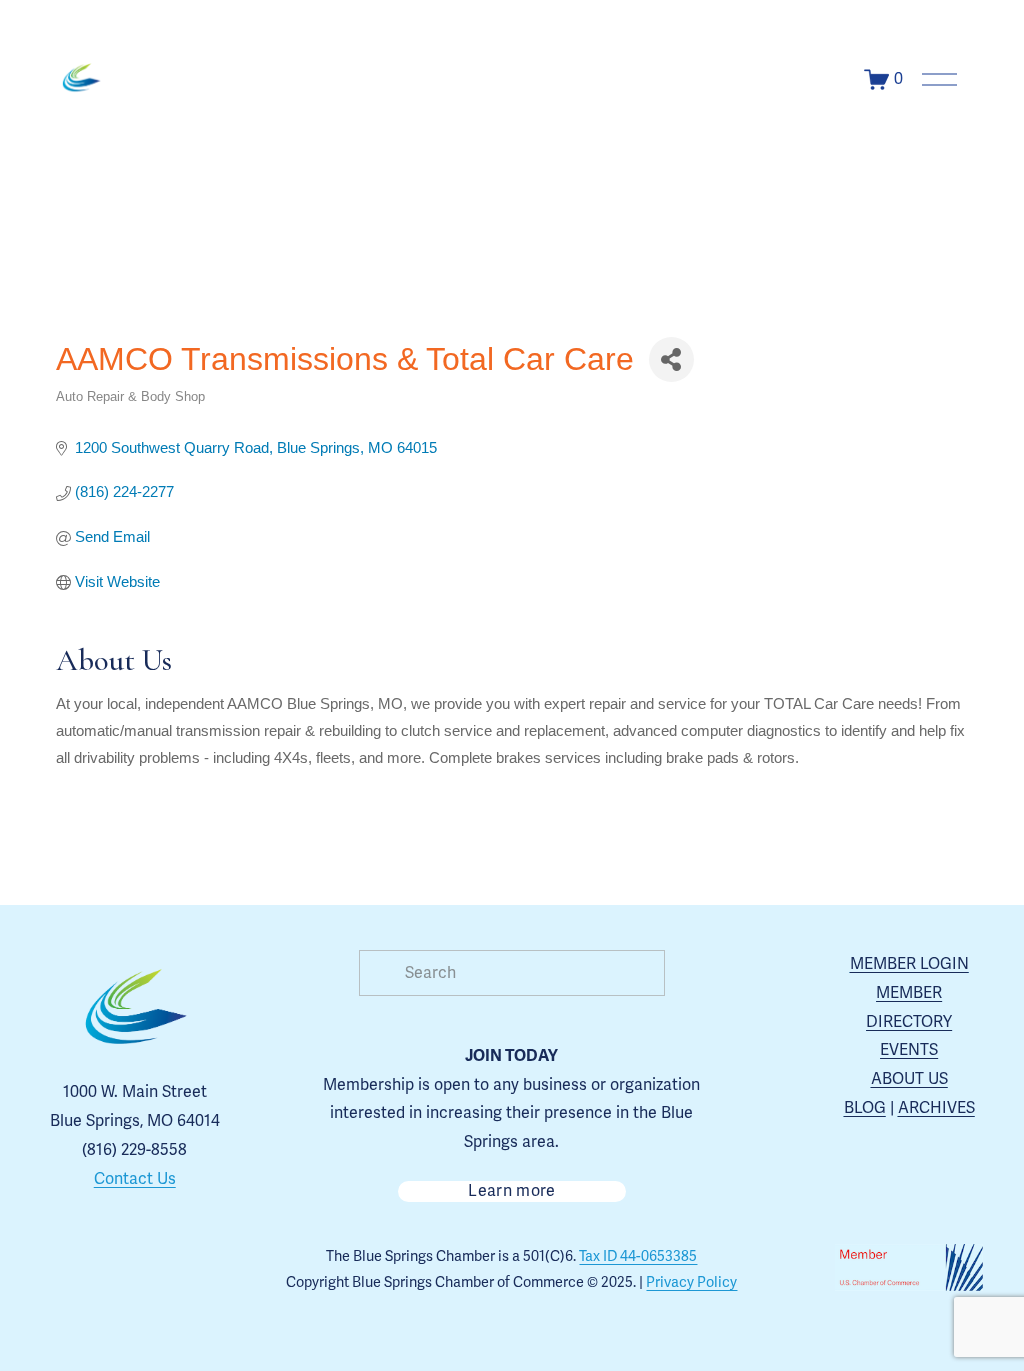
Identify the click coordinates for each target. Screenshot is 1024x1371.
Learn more (511, 1191)
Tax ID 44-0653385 (638, 1256)
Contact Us (135, 1179)
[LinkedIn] (204, 1270)
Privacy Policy (691, 1282)
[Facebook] (112, 1270)
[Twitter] (158, 1270)
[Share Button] (671, 359)
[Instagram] (66, 1270)
